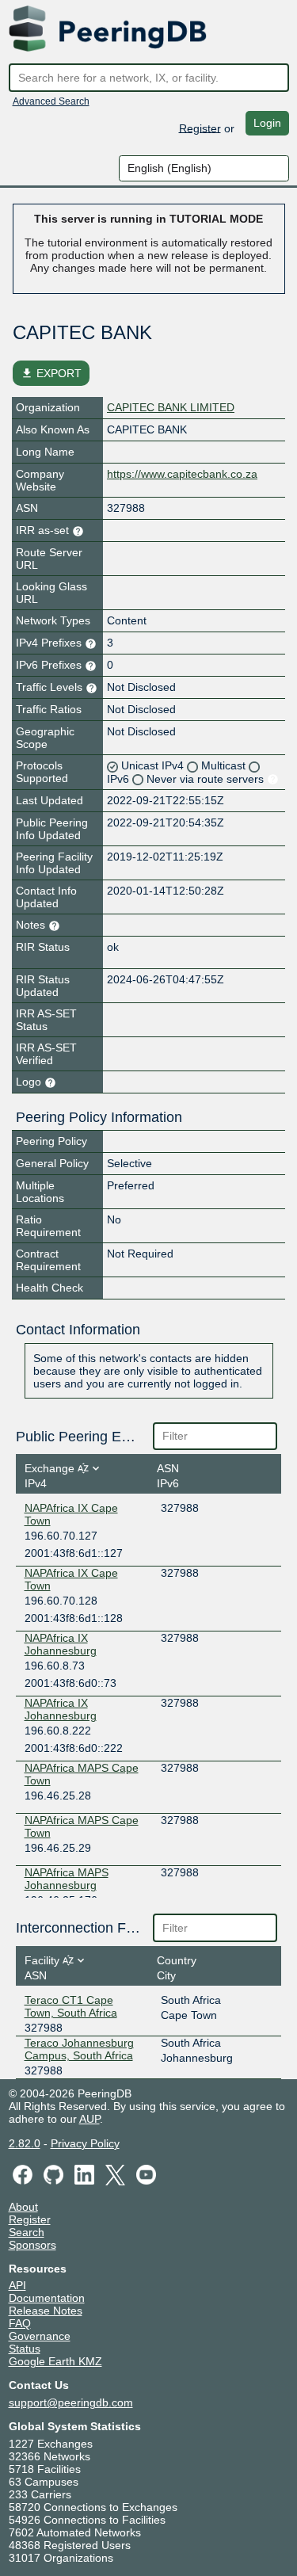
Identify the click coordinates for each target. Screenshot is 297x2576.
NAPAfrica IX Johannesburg (61, 1644)
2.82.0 (25, 2143)
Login (267, 123)
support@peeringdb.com (71, 2402)
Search (27, 2232)
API (17, 2285)
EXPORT (51, 373)
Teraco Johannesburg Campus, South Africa (79, 2049)
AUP (89, 2119)
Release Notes (46, 2311)
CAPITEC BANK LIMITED (171, 407)
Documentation (47, 2298)
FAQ (20, 2323)
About (23, 2207)
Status (25, 2349)
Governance (40, 2336)
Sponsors (32, 2245)
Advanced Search (51, 101)
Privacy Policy (85, 2143)
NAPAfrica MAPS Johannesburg (67, 1879)
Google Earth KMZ (55, 2361)
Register (200, 128)
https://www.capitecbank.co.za (182, 474)
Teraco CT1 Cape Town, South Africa (71, 2006)
